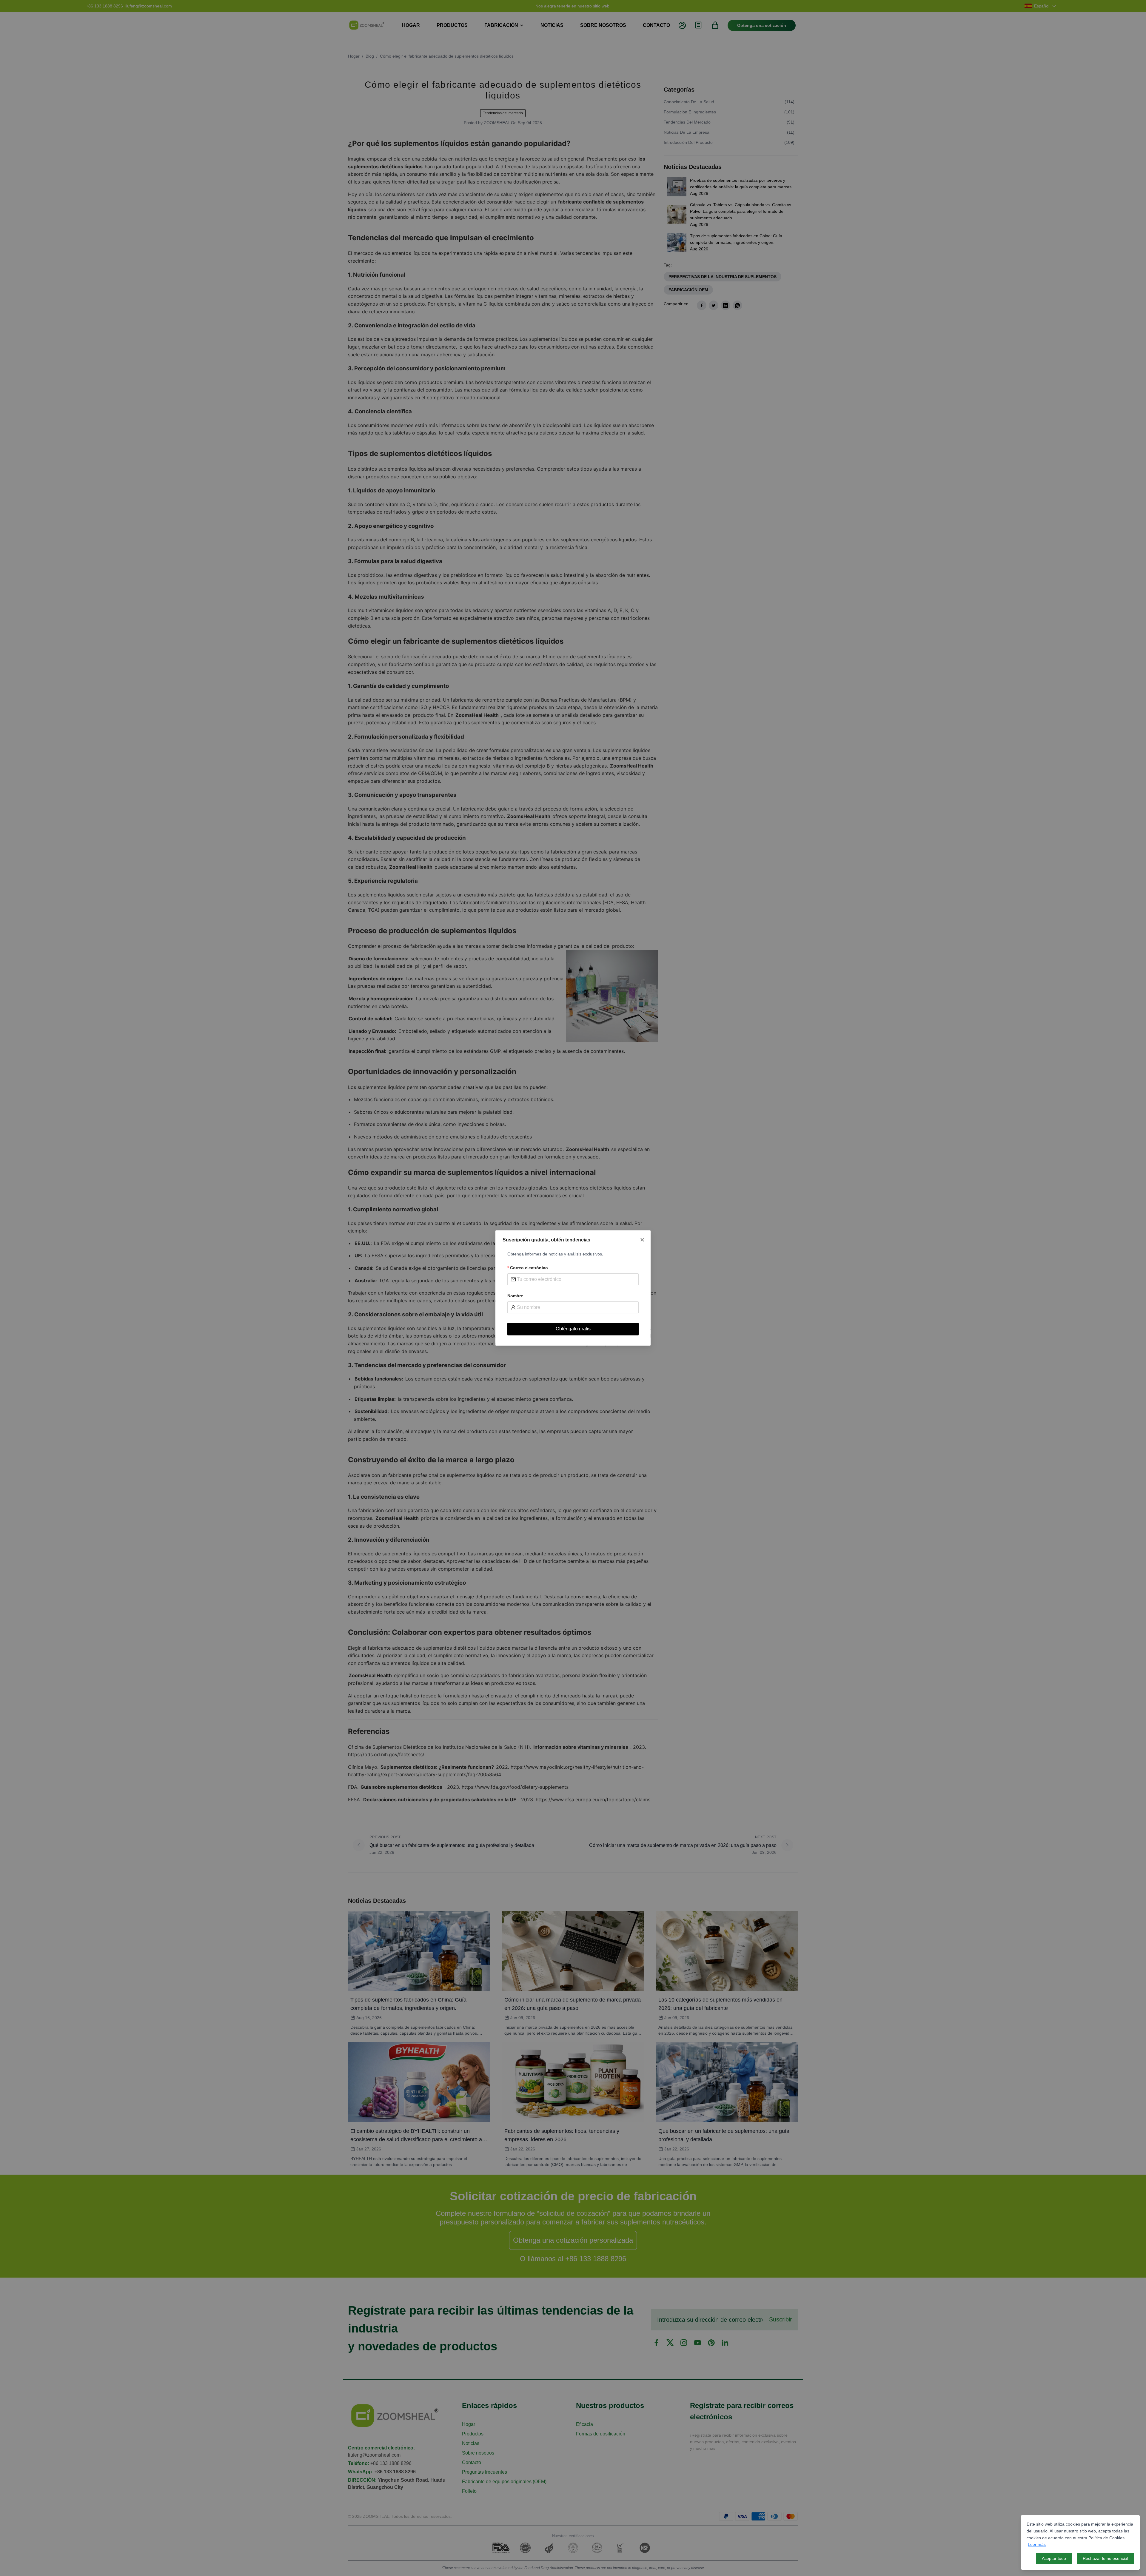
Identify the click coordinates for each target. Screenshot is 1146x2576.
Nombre (515, 1296)
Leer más (1037, 2544)
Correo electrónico (529, 1268)
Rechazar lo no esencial (1105, 2558)
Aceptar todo (1054, 2558)
